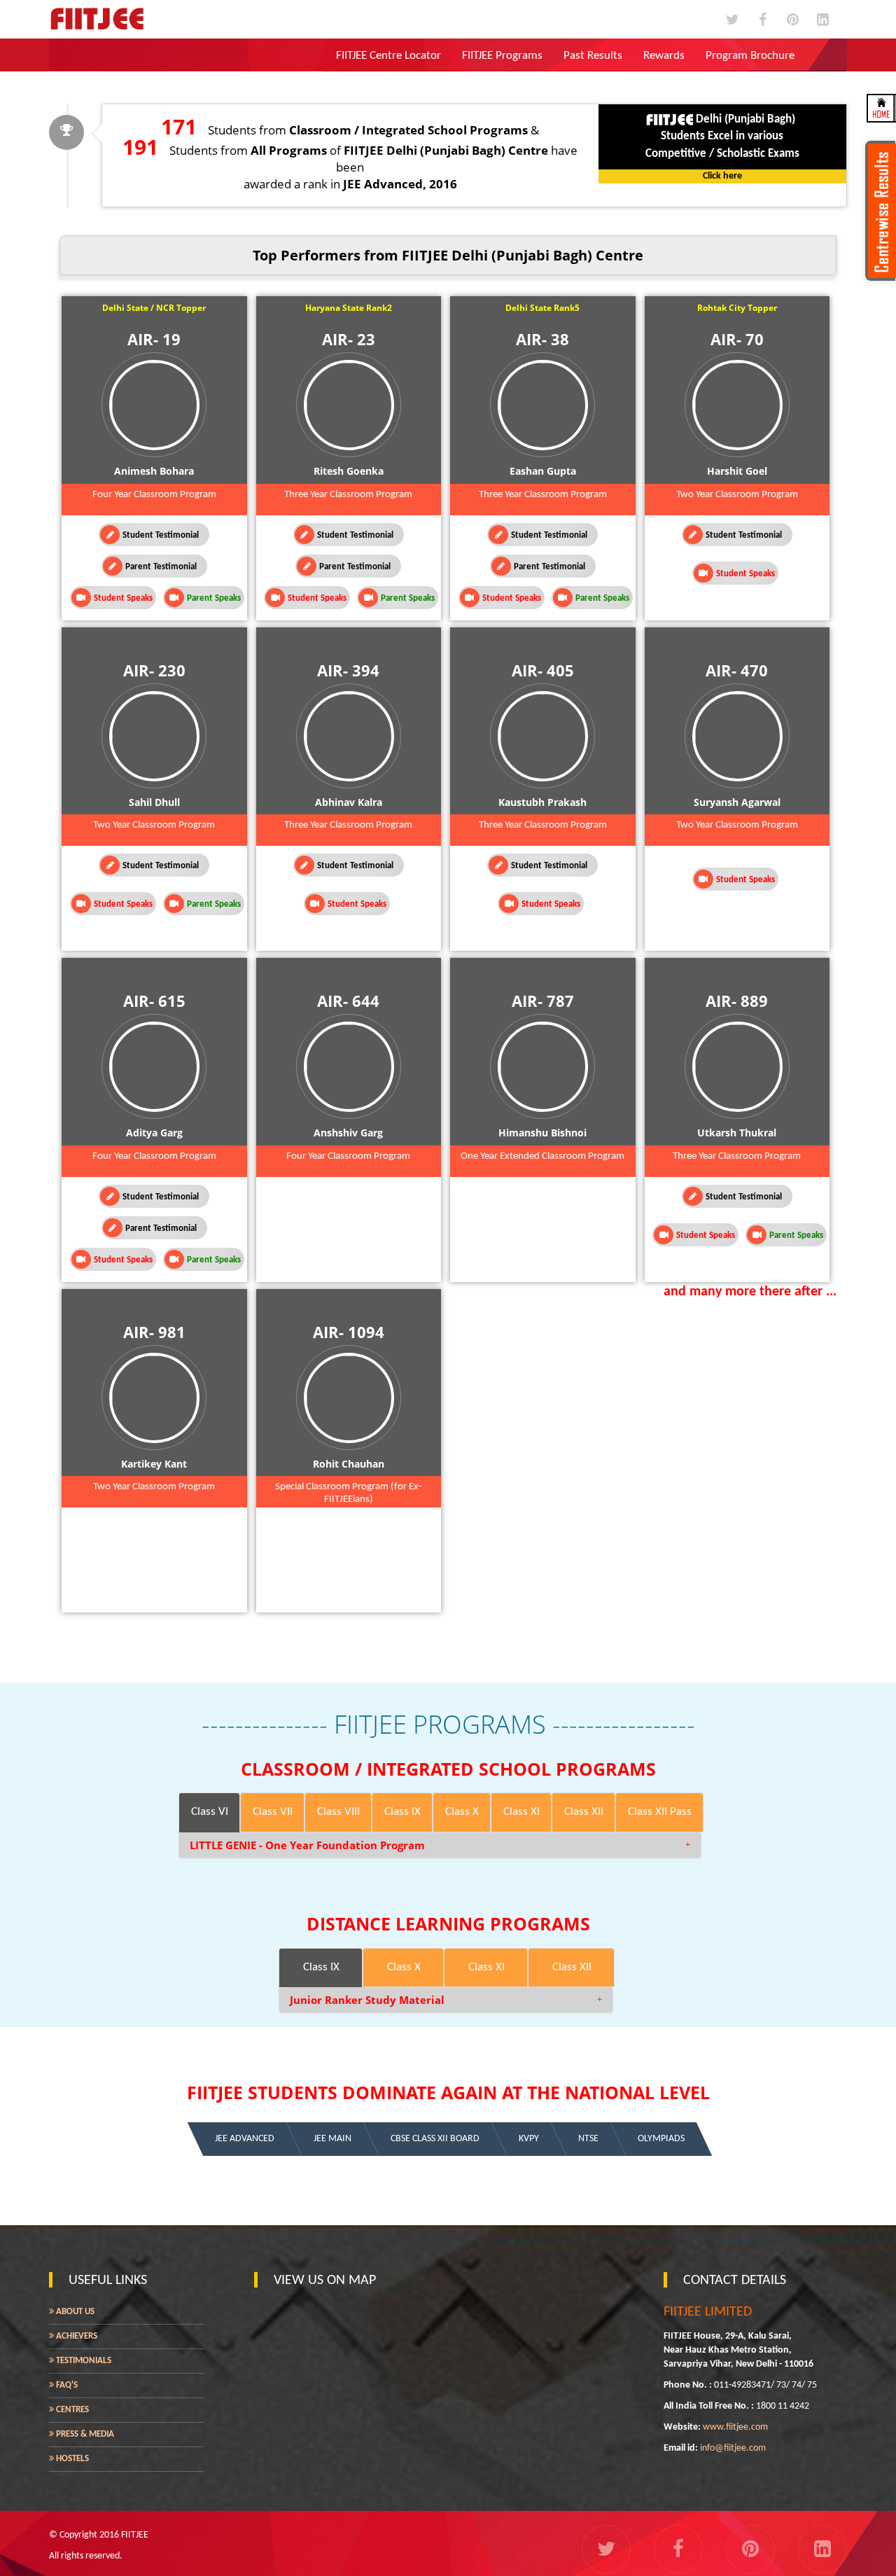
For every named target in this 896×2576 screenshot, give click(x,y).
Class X (462, 1812)
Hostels (71, 2459)
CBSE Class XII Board (435, 2139)
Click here (722, 176)
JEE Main (332, 2139)
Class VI (210, 1812)
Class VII (273, 1812)
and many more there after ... (750, 1292)
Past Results (593, 56)
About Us (74, 2312)
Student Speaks (123, 598)
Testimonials (83, 2361)
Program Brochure (750, 56)
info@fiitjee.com (733, 2448)
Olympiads (661, 2139)
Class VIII (338, 1812)
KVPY (529, 2139)
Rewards (664, 56)
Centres (71, 2410)
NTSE (588, 2139)
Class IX (402, 1812)
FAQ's (66, 2385)
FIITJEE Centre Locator (388, 56)
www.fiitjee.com (735, 2427)
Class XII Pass (660, 1812)
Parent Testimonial (161, 567)
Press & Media (84, 2434)
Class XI (521, 1812)
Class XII (584, 1812)
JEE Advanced (245, 2139)
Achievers (76, 2336)
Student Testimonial (161, 535)
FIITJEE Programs (502, 56)
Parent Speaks (214, 598)
